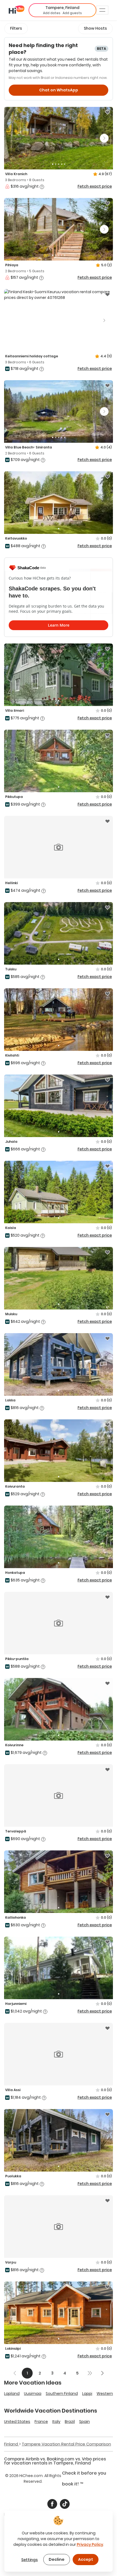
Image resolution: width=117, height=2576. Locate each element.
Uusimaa (33, 2394)
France (41, 2422)
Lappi (87, 2394)
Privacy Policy (90, 2544)
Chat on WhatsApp (59, 90)
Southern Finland (62, 2394)
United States (17, 2422)
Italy (56, 2422)
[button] (62, 10)
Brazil (70, 2422)
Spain (84, 2422)
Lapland (12, 2394)
